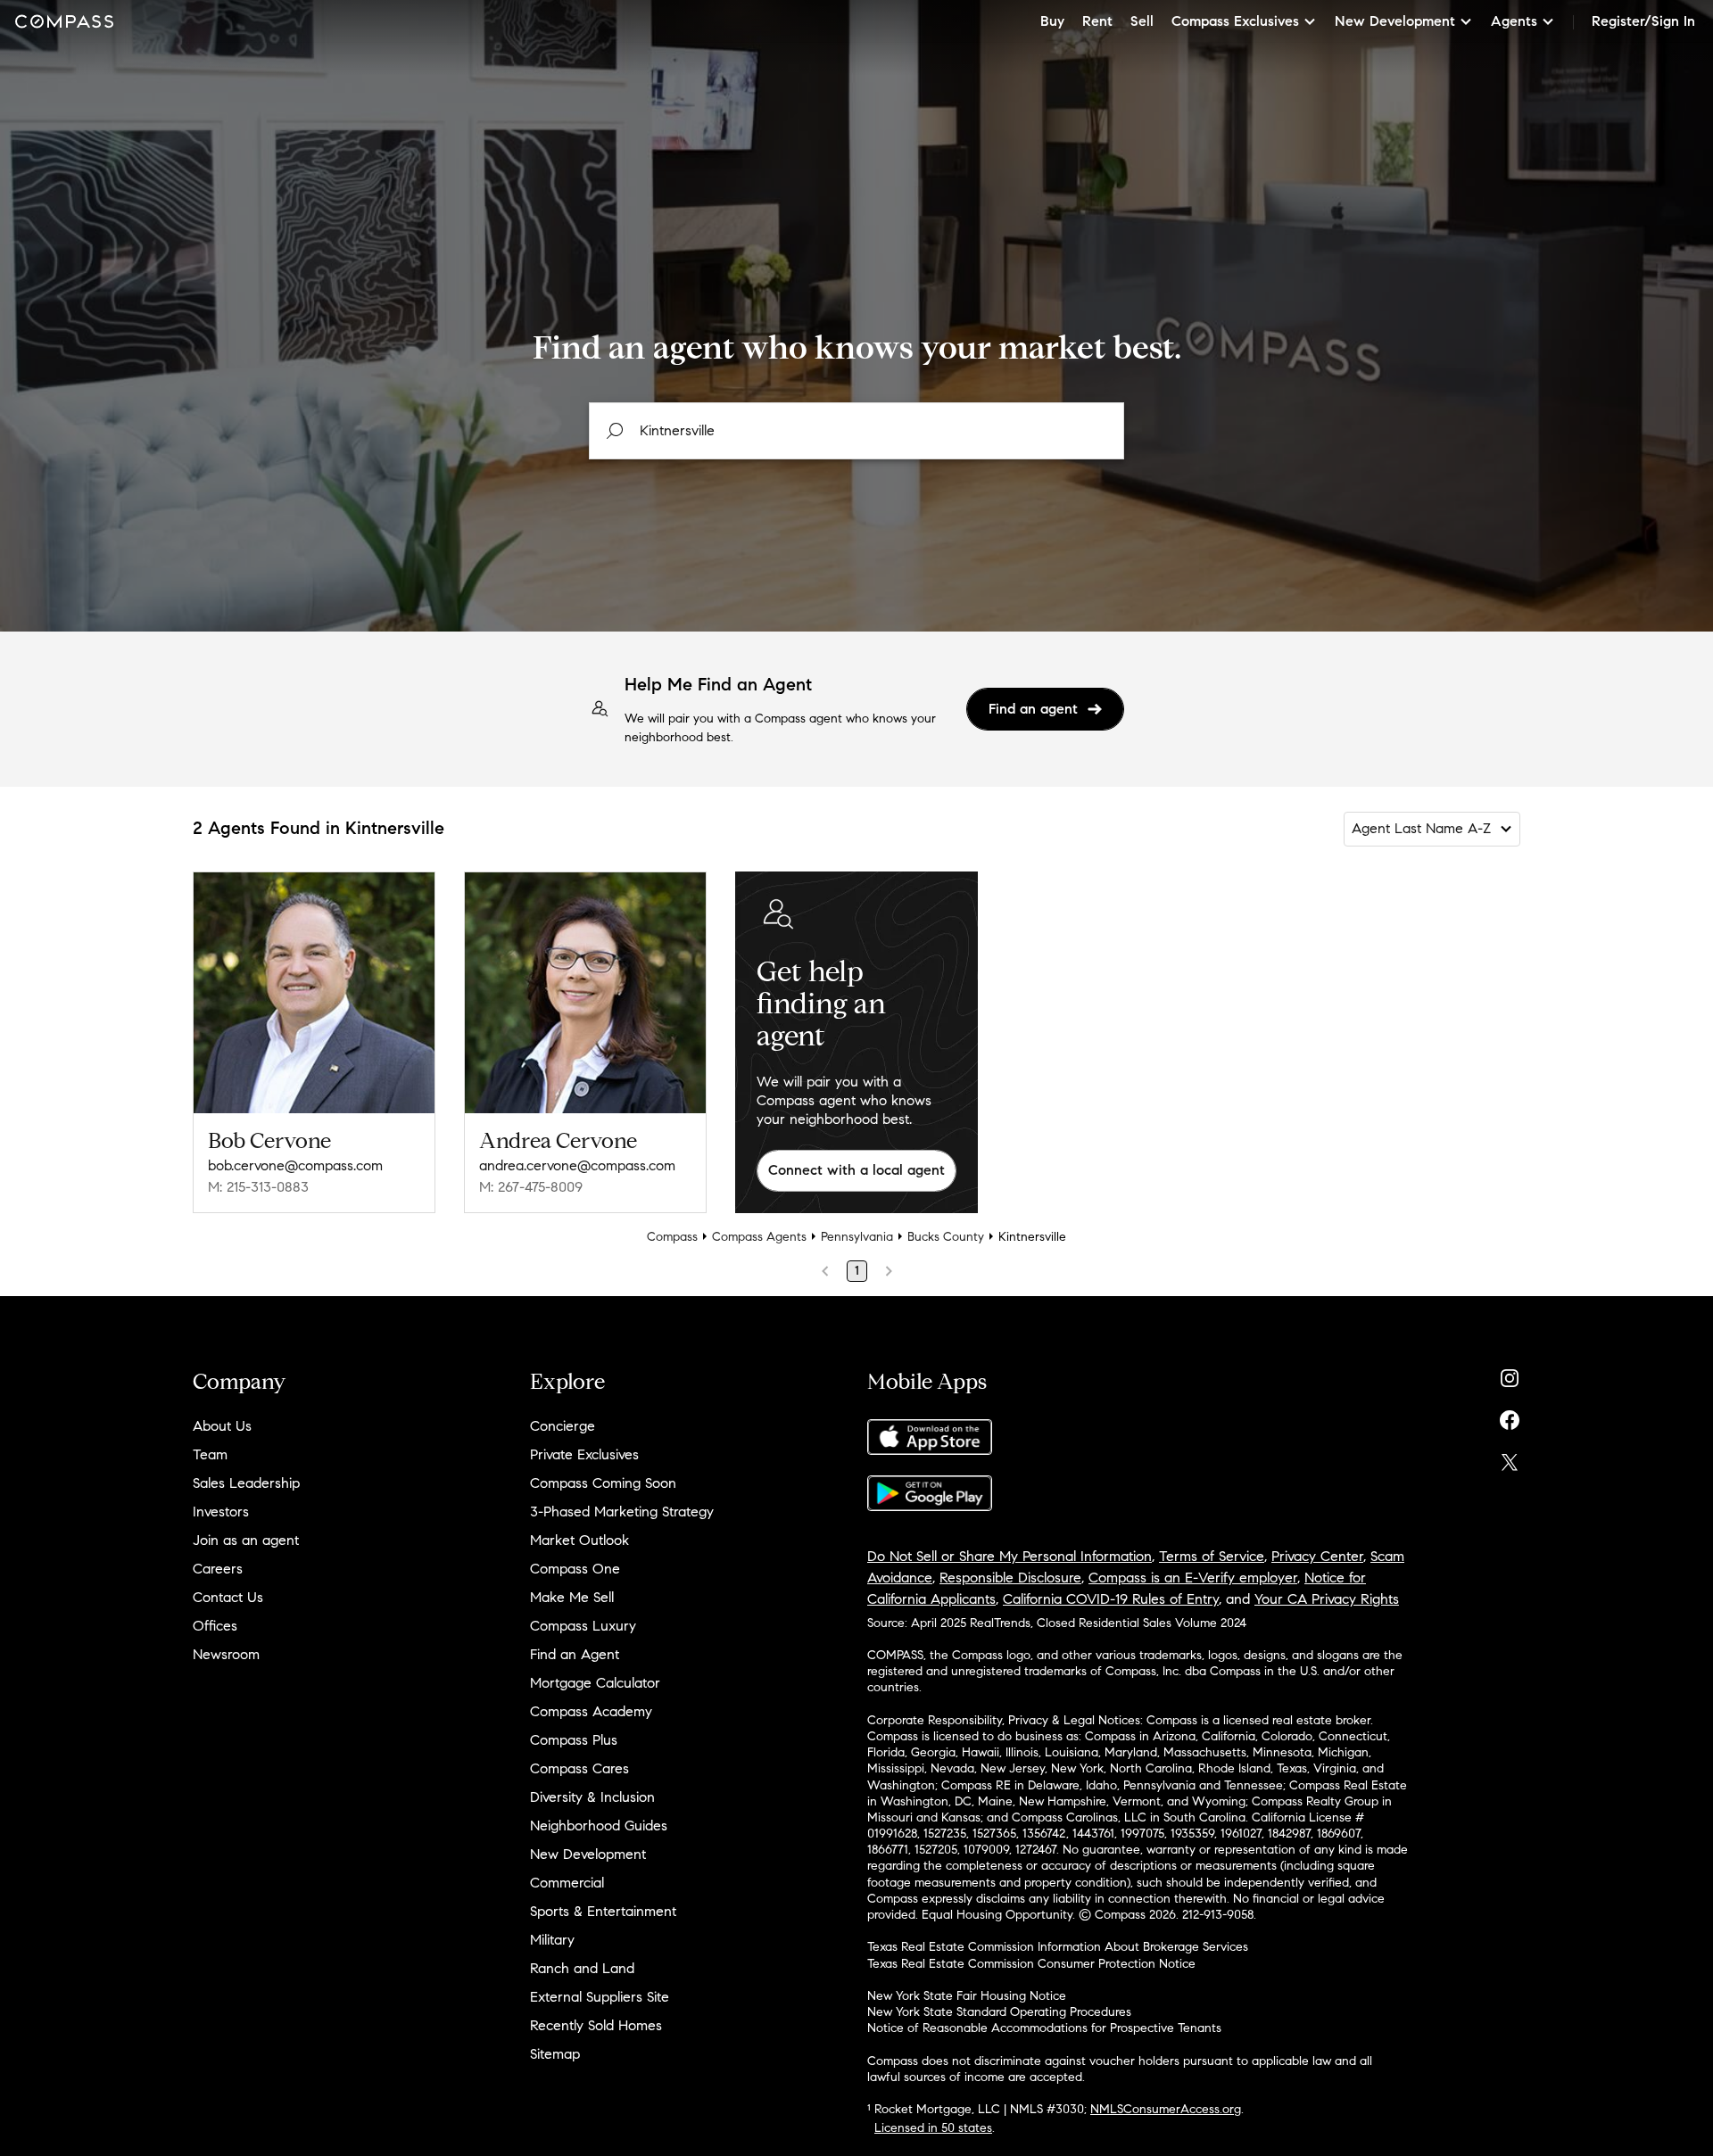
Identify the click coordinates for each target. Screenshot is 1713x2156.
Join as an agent (246, 1540)
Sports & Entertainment (603, 1911)
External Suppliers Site (600, 1997)
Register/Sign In (1643, 21)
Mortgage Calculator (595, 1683)
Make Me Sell (572, 1597)
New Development (588, 1854)
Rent (1097, 21)
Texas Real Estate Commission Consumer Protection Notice (1031, 1964)
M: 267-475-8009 (531, 1187)
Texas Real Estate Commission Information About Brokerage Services (1058, 1947)
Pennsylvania (857, 1237)
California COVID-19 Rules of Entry (1111, 1599)
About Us (222, 1426)
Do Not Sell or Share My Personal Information (1010, 1556)
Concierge (563, 1426)
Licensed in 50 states (933, 2128)
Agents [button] (1514, 21)
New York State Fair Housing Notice (967, 1996)
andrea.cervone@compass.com (577, 1165)
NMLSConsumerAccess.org (1166, 2109)
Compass (672, 1237)
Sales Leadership (246, 1483)
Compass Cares (579, 1768)
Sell (1142, 21)
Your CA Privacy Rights (1327, 1599)
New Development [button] (1395, 21)
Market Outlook (579, 1540)
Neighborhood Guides (599, 1826)
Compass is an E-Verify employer (1193, 1578)
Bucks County (946, 1237)
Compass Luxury (583, 1626)
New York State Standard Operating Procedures (999, 2012)
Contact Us (228, 1597)
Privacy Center (1317, 1556)
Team (210, 1454)
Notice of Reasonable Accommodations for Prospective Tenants (1044, 2028)
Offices (215, 1626)
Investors (221, 1512)
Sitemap (555, 2054)
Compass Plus (574, 1740)
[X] (1510, 1458)
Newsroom (226, 1654)
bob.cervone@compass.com (295, 1165)
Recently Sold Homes (596, 2025)
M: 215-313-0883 (258, 1187)
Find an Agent (575, 1654)
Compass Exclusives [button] (1235, 21)
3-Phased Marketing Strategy (622, 1512)
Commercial (567, 1883)
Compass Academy (591, 1711)
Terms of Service (1212, 1556)
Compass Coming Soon (603, 1483)
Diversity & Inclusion (592, 1797)
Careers (218, 1569)
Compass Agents (759, 1237)
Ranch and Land (582, 1968)
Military (552, 1940)
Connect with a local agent (856, 1170)
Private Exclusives (584, 1454)
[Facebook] (1510, 1416)
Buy (1052, 21)
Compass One (575, 1569)
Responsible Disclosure (1010, 1578)
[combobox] (856, 431)
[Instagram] (1510, 1374)
